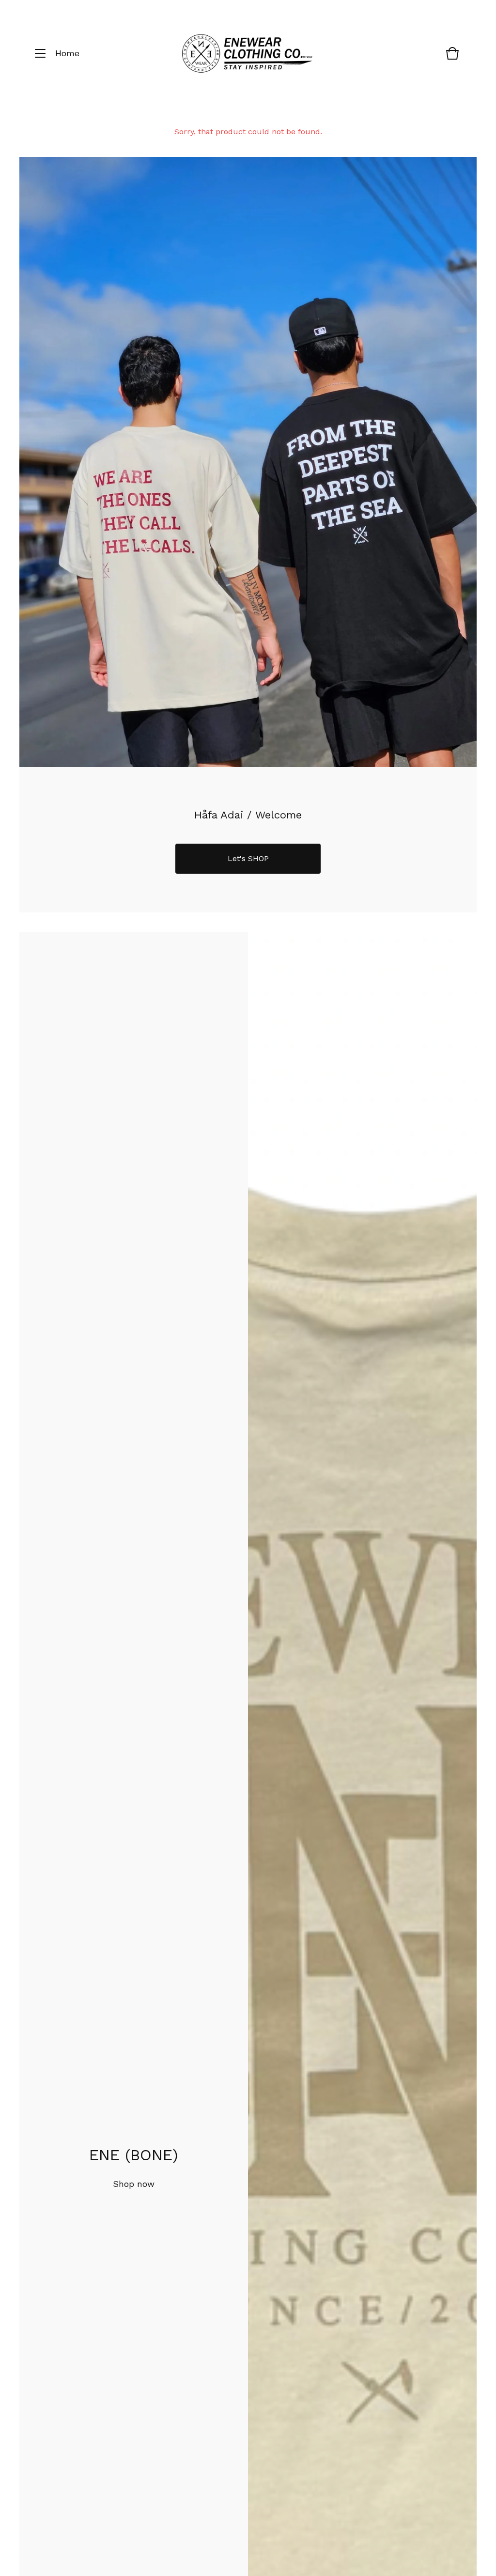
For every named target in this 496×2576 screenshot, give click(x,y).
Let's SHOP (248, 858)
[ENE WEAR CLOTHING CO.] (247, 54)
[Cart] (452, 58)
